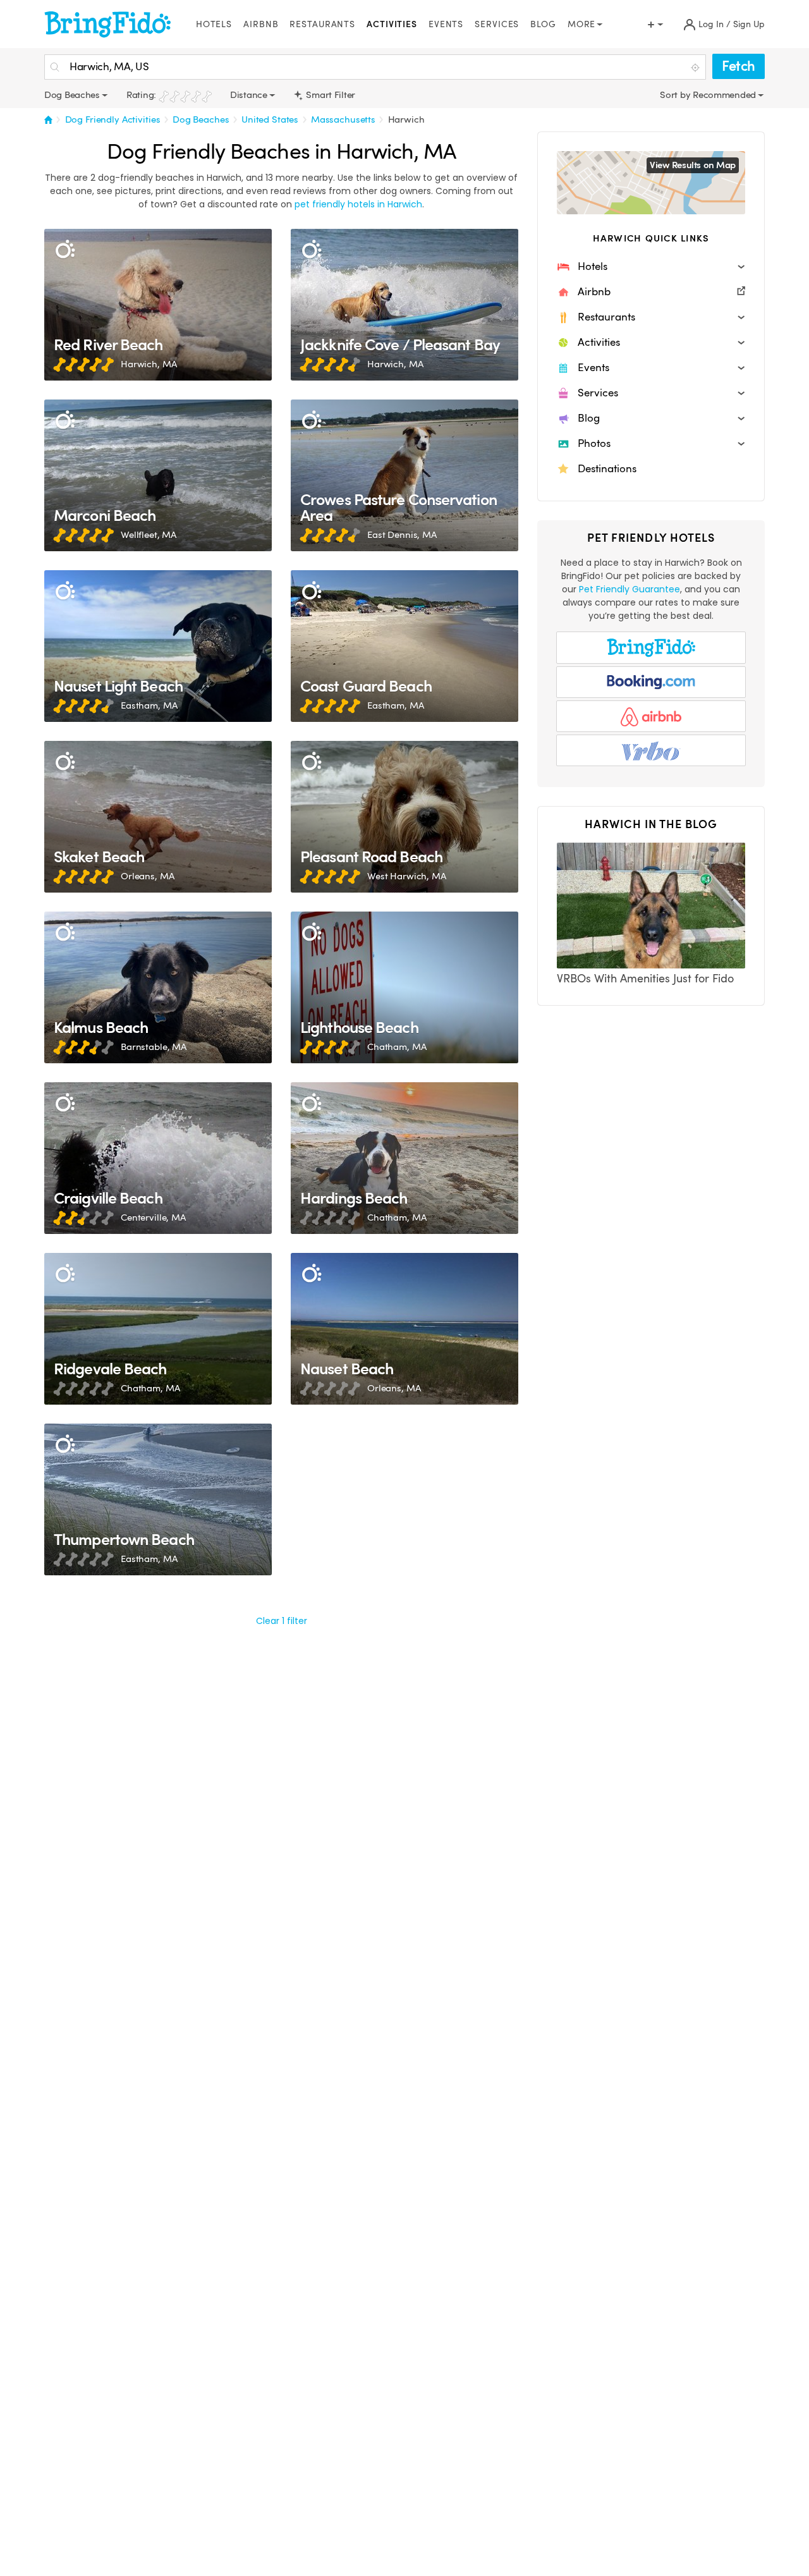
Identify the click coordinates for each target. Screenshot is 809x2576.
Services (497, 24)
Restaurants (322, 24)
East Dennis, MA (402, 535)
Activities (392, 24)
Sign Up (749, 24)
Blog (543, 24)
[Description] (65, 249)
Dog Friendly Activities (113, 119)
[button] (651, 267)
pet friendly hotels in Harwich (358, 204)
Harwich (406, 119)
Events (446, 24)
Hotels (214, 24)
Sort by (676, 95)
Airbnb (261, 24)
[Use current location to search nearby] (696, 68)
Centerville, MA (153, 1218)
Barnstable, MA (154, 1047)
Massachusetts (343, 119)
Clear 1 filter (282, 1621)
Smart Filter (330, 95)
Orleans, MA (147, 876)
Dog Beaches (201, 119)
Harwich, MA (149, 364)
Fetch (739, 66)
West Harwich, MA (407, 876)
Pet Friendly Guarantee (630, 589)
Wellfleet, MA (149, 535)
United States (270, 119)
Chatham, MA (397, 1047)
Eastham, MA (149, 705)
